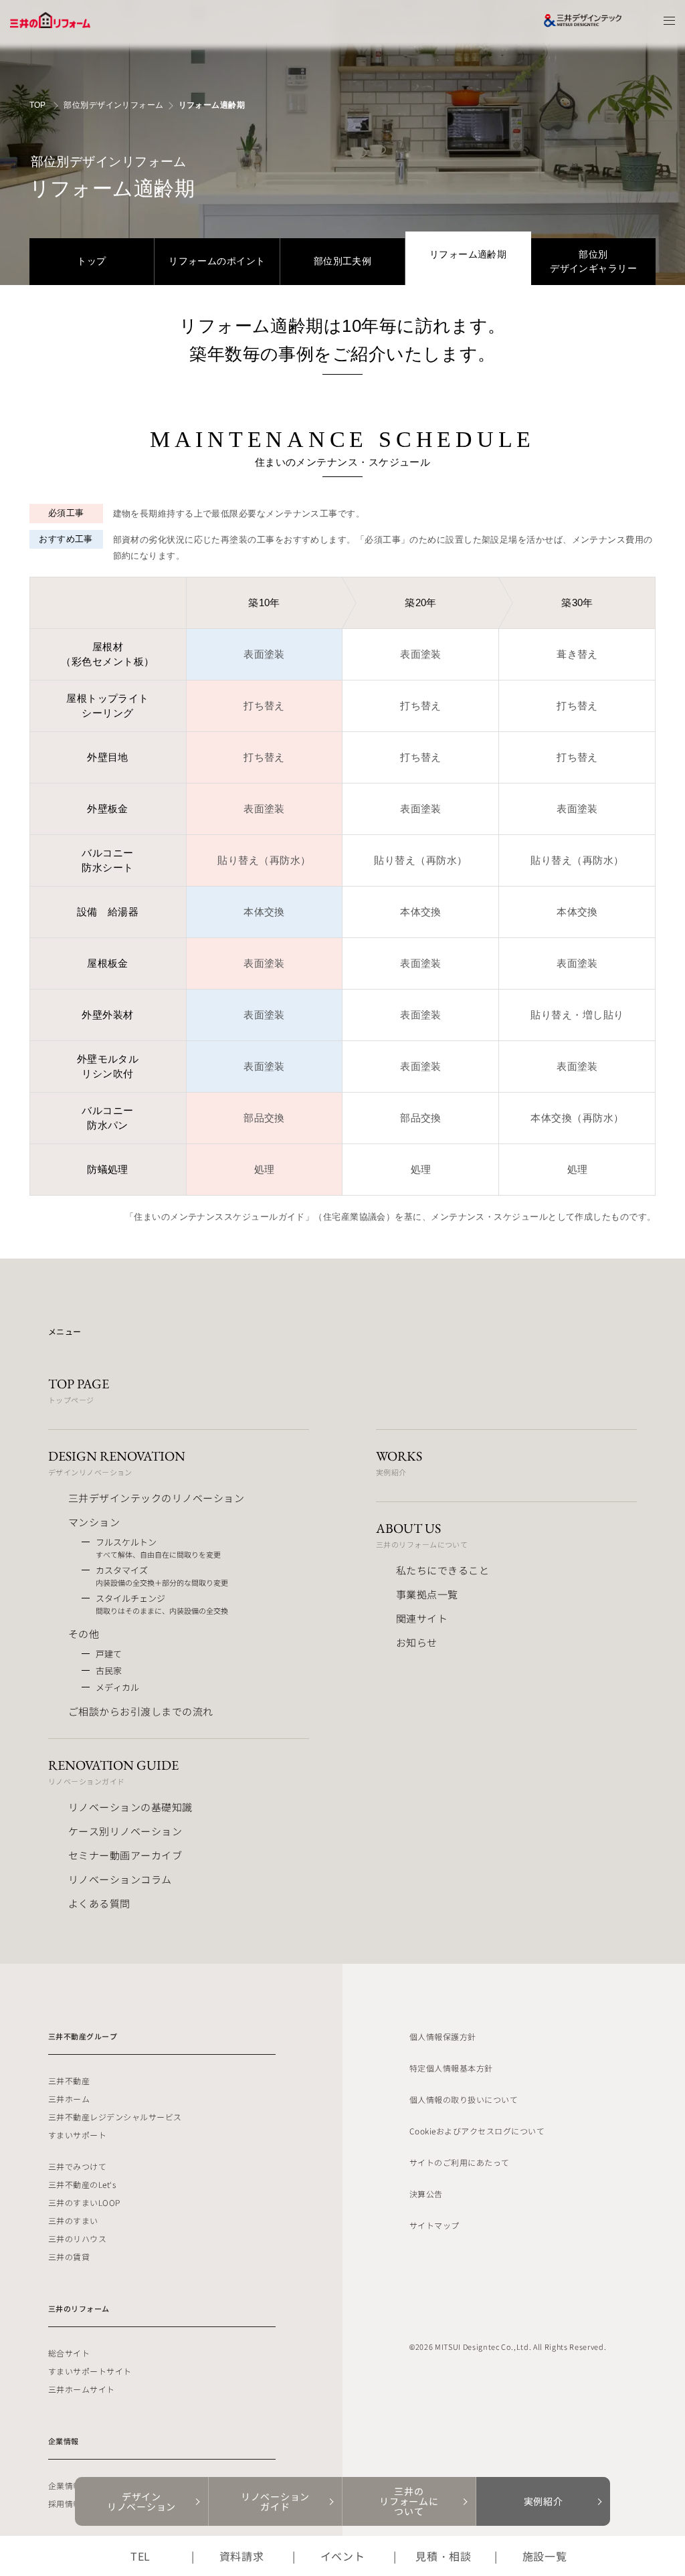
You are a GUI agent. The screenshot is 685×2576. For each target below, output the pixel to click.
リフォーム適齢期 (468, 254)
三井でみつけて (77, 2166)
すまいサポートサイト (90, 2371)
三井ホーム (69, 2099)
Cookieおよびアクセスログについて (477, 2131)
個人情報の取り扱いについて (464, 2099)
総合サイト (69, 2353)
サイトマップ (434, 2225)
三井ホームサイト (82, 2389)
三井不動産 (69, 2081)
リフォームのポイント (217, 261)
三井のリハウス (77, 2238)
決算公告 (426, 2194)
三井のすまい (73, 2220)
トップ (91, 261)
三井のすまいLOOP (84, 2202)
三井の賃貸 (69, 2257)
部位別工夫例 (343, 261)
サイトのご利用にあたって (460, 2162)
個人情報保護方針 (443, 2036)
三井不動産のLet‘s (82, 2184)
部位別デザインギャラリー (593, 261)
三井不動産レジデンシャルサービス (115, 2117)
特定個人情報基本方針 (451, 2068)
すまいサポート (77, 2135)
